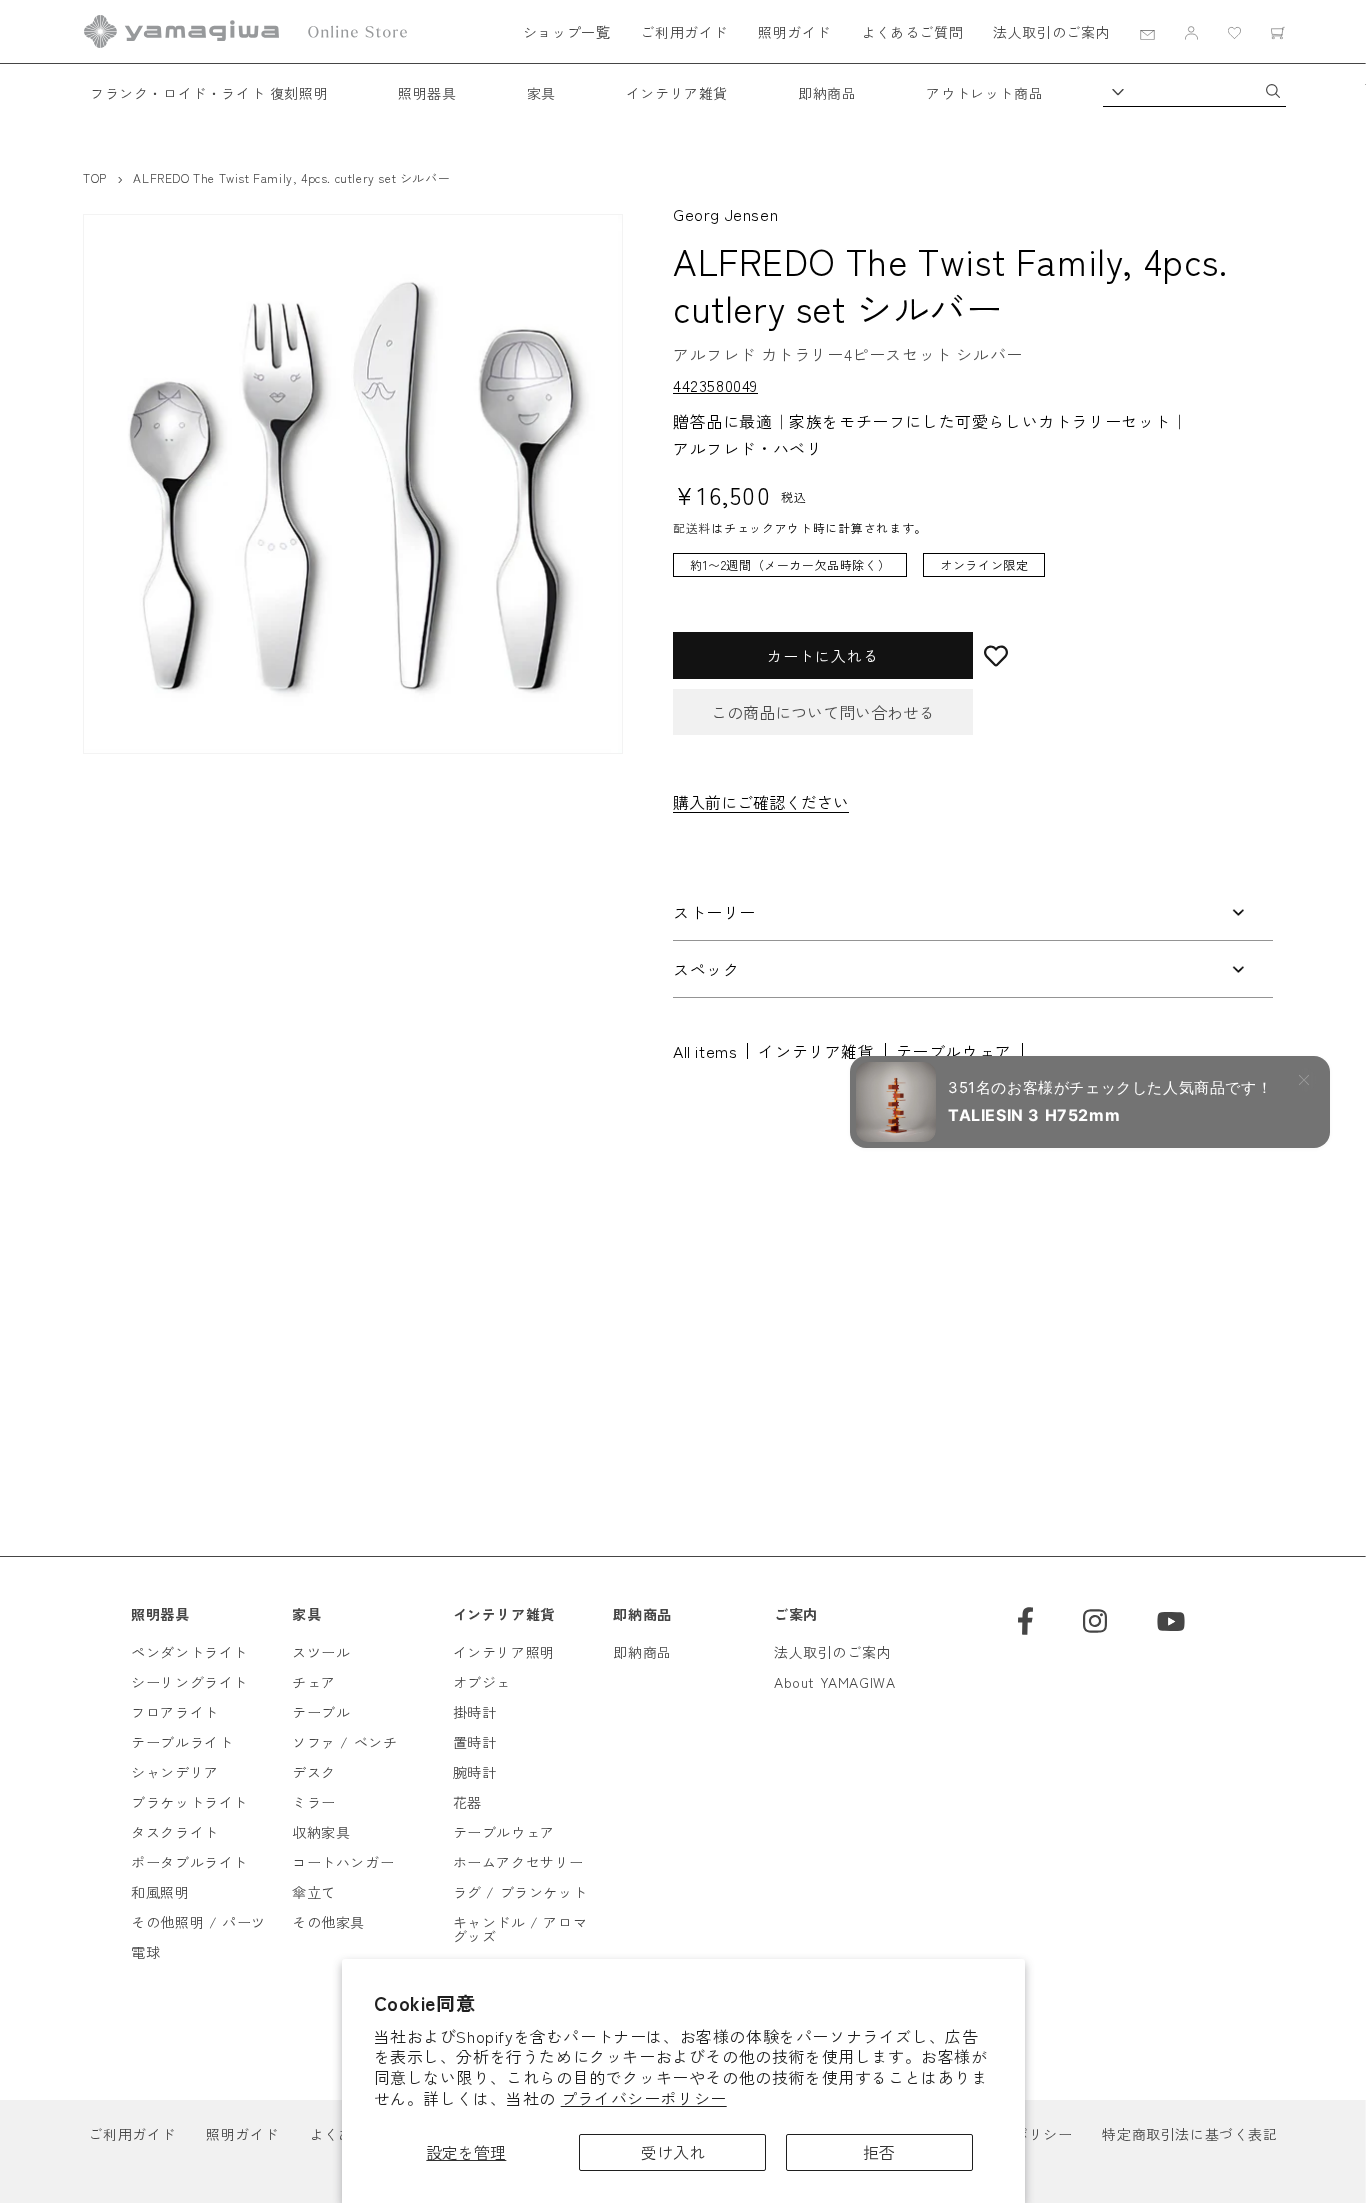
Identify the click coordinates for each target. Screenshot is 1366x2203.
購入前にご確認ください (761, 802)
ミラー (314, 1802)
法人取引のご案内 (1051, 32)
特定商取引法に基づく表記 (1189, 2134)
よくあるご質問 (912, 32)
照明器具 (427, 93)
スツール (321, 1652)
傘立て (314, 1892)
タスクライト (175, 1832)
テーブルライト (182, 1742)
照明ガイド (794, 32)
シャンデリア (175, 1772)
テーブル (321, 1712)
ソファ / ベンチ (344, 1742)
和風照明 (160, 1892)
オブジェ (482, 1682)
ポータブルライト (189, 1862)
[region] (958, 575)
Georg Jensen (725, 214)
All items (705, 1051)
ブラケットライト (189, 1802)
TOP (95, 177)
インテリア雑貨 (677, 93)
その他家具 (328, 1922)
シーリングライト (189, 1682)
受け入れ (673, 2152)
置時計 (475, 1742)
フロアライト (175, 1712)
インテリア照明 (504, 1652)
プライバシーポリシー (644, 2098)
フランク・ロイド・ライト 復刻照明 (209, 93)
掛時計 (475, 1712)
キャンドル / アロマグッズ (520, 1929)
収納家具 (321, 1832)
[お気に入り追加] (1123, 655)
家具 (541, 93)
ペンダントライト (189, 1652)
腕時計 (475, 1772)
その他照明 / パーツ (198, 1922)
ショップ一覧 (567, 32)
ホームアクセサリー (518, 1862)
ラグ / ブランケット (520, 1892)
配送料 (692, 527)
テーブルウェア (954, 1051)
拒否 (879, 2152)
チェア (314, 1682)
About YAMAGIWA (834, 1682)
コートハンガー (343, 1862)
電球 (145, 1952)
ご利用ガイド (684, 32)
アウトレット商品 (984, 93)
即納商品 (827, 93)
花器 (467, 1802)
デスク (314, 1772)
